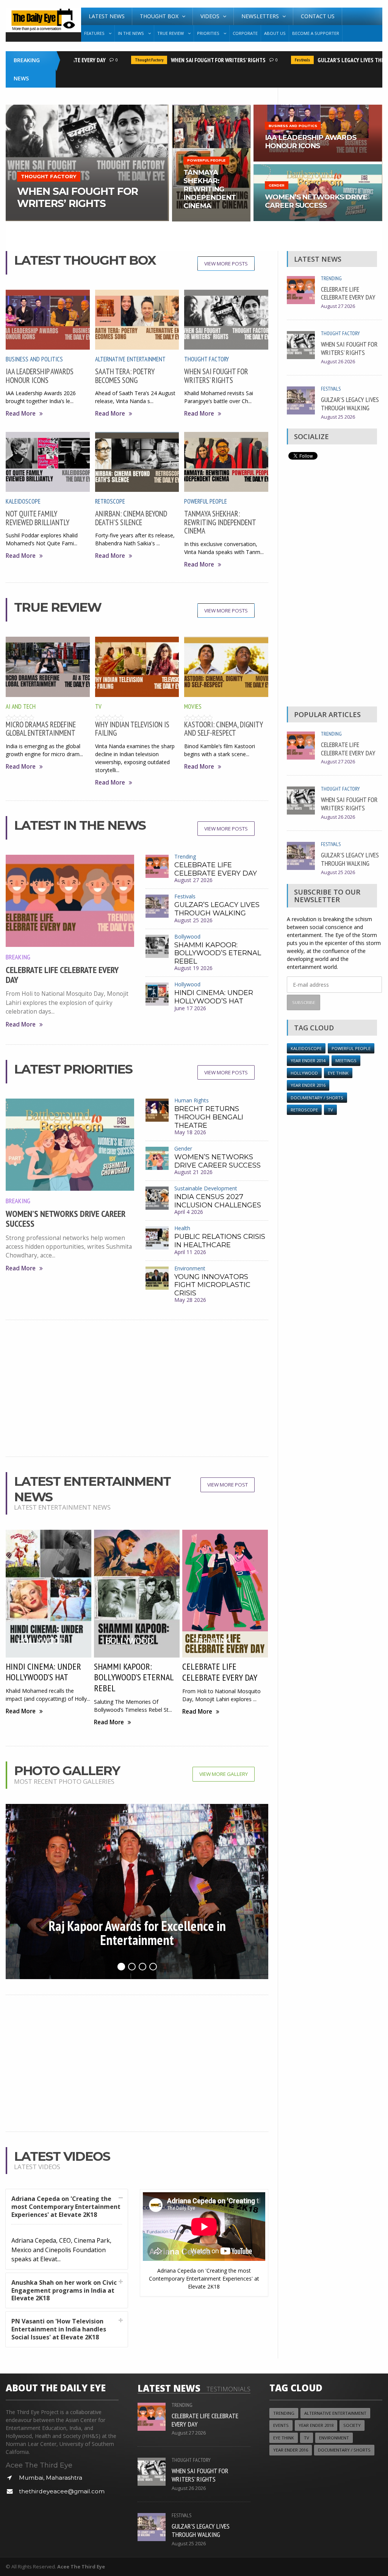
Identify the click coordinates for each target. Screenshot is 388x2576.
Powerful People (206, 501)
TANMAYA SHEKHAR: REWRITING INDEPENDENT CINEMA (220, 522)
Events (281, 2425)
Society (352, 2425)
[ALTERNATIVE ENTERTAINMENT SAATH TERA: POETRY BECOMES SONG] (87, 107)
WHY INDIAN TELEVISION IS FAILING (132, 729)
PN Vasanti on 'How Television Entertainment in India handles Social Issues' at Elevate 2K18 (59, 2329)
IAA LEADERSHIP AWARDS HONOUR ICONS (40, 376)
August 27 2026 (193, 880)
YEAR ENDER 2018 (316, 2425)
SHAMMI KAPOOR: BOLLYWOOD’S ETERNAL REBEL (218, 953)
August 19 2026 (193, 968)
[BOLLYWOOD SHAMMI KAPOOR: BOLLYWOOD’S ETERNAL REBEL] (211, 107)
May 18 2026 (190, 1132)
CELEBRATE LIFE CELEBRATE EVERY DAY (62, 975)
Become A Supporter (316, 33)
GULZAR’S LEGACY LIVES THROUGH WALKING (217, 909)
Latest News (107, 16)
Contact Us (318, 16)
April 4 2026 (189, 1212)
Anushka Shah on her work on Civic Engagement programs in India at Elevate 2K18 (64, 2290)
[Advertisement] (137, 1388)
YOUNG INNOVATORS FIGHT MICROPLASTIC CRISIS (212, 1285)
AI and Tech (21, 706)
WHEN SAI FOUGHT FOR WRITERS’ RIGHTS (191, 60)
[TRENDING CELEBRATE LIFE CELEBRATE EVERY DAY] (318, 167)
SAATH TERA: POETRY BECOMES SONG (125, 376)
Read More (21, 414)
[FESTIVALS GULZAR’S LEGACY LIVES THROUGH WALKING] (318, 107)
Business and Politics (34, 359)
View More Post (228, 1485)
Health (182, 1228)
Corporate (245, 33)
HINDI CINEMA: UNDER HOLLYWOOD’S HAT (214, 997)
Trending (185, 856)
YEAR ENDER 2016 (308, 1085)
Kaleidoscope (23, 501)
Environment (190, 1268)
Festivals (275, 60)
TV (98, 706)
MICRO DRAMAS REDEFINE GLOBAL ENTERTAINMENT (41, 729)
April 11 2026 (190, 1252)
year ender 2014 (308, 1060)
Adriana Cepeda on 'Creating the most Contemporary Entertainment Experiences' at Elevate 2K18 (66, 2207)
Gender (183, 1148)
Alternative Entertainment (130, 359)
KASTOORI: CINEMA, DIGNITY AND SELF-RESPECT (224, 729)
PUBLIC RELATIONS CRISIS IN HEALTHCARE (220, 1241)
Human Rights (192, 1100)
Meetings (346, 1060)
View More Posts (226, 264)
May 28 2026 (190, 1300)
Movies (193, 706)
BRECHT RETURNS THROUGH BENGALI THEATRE (209, 1117)
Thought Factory (122, 60)
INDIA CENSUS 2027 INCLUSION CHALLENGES (218, 1201)
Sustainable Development (206, 1188)
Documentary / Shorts (317, 1098)
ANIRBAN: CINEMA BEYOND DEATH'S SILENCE (131, 518)
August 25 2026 (193, 920)
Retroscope (110, 501)
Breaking (18, 957)
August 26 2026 (338, 362)
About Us (275, 33)
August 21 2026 (193, 1172)
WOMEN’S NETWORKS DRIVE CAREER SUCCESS (66, 1219)
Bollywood (187, 936)
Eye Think (338, 1073)
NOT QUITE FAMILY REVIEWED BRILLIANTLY (38, 518)
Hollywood (187, 984)
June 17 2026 (190, 1008)
